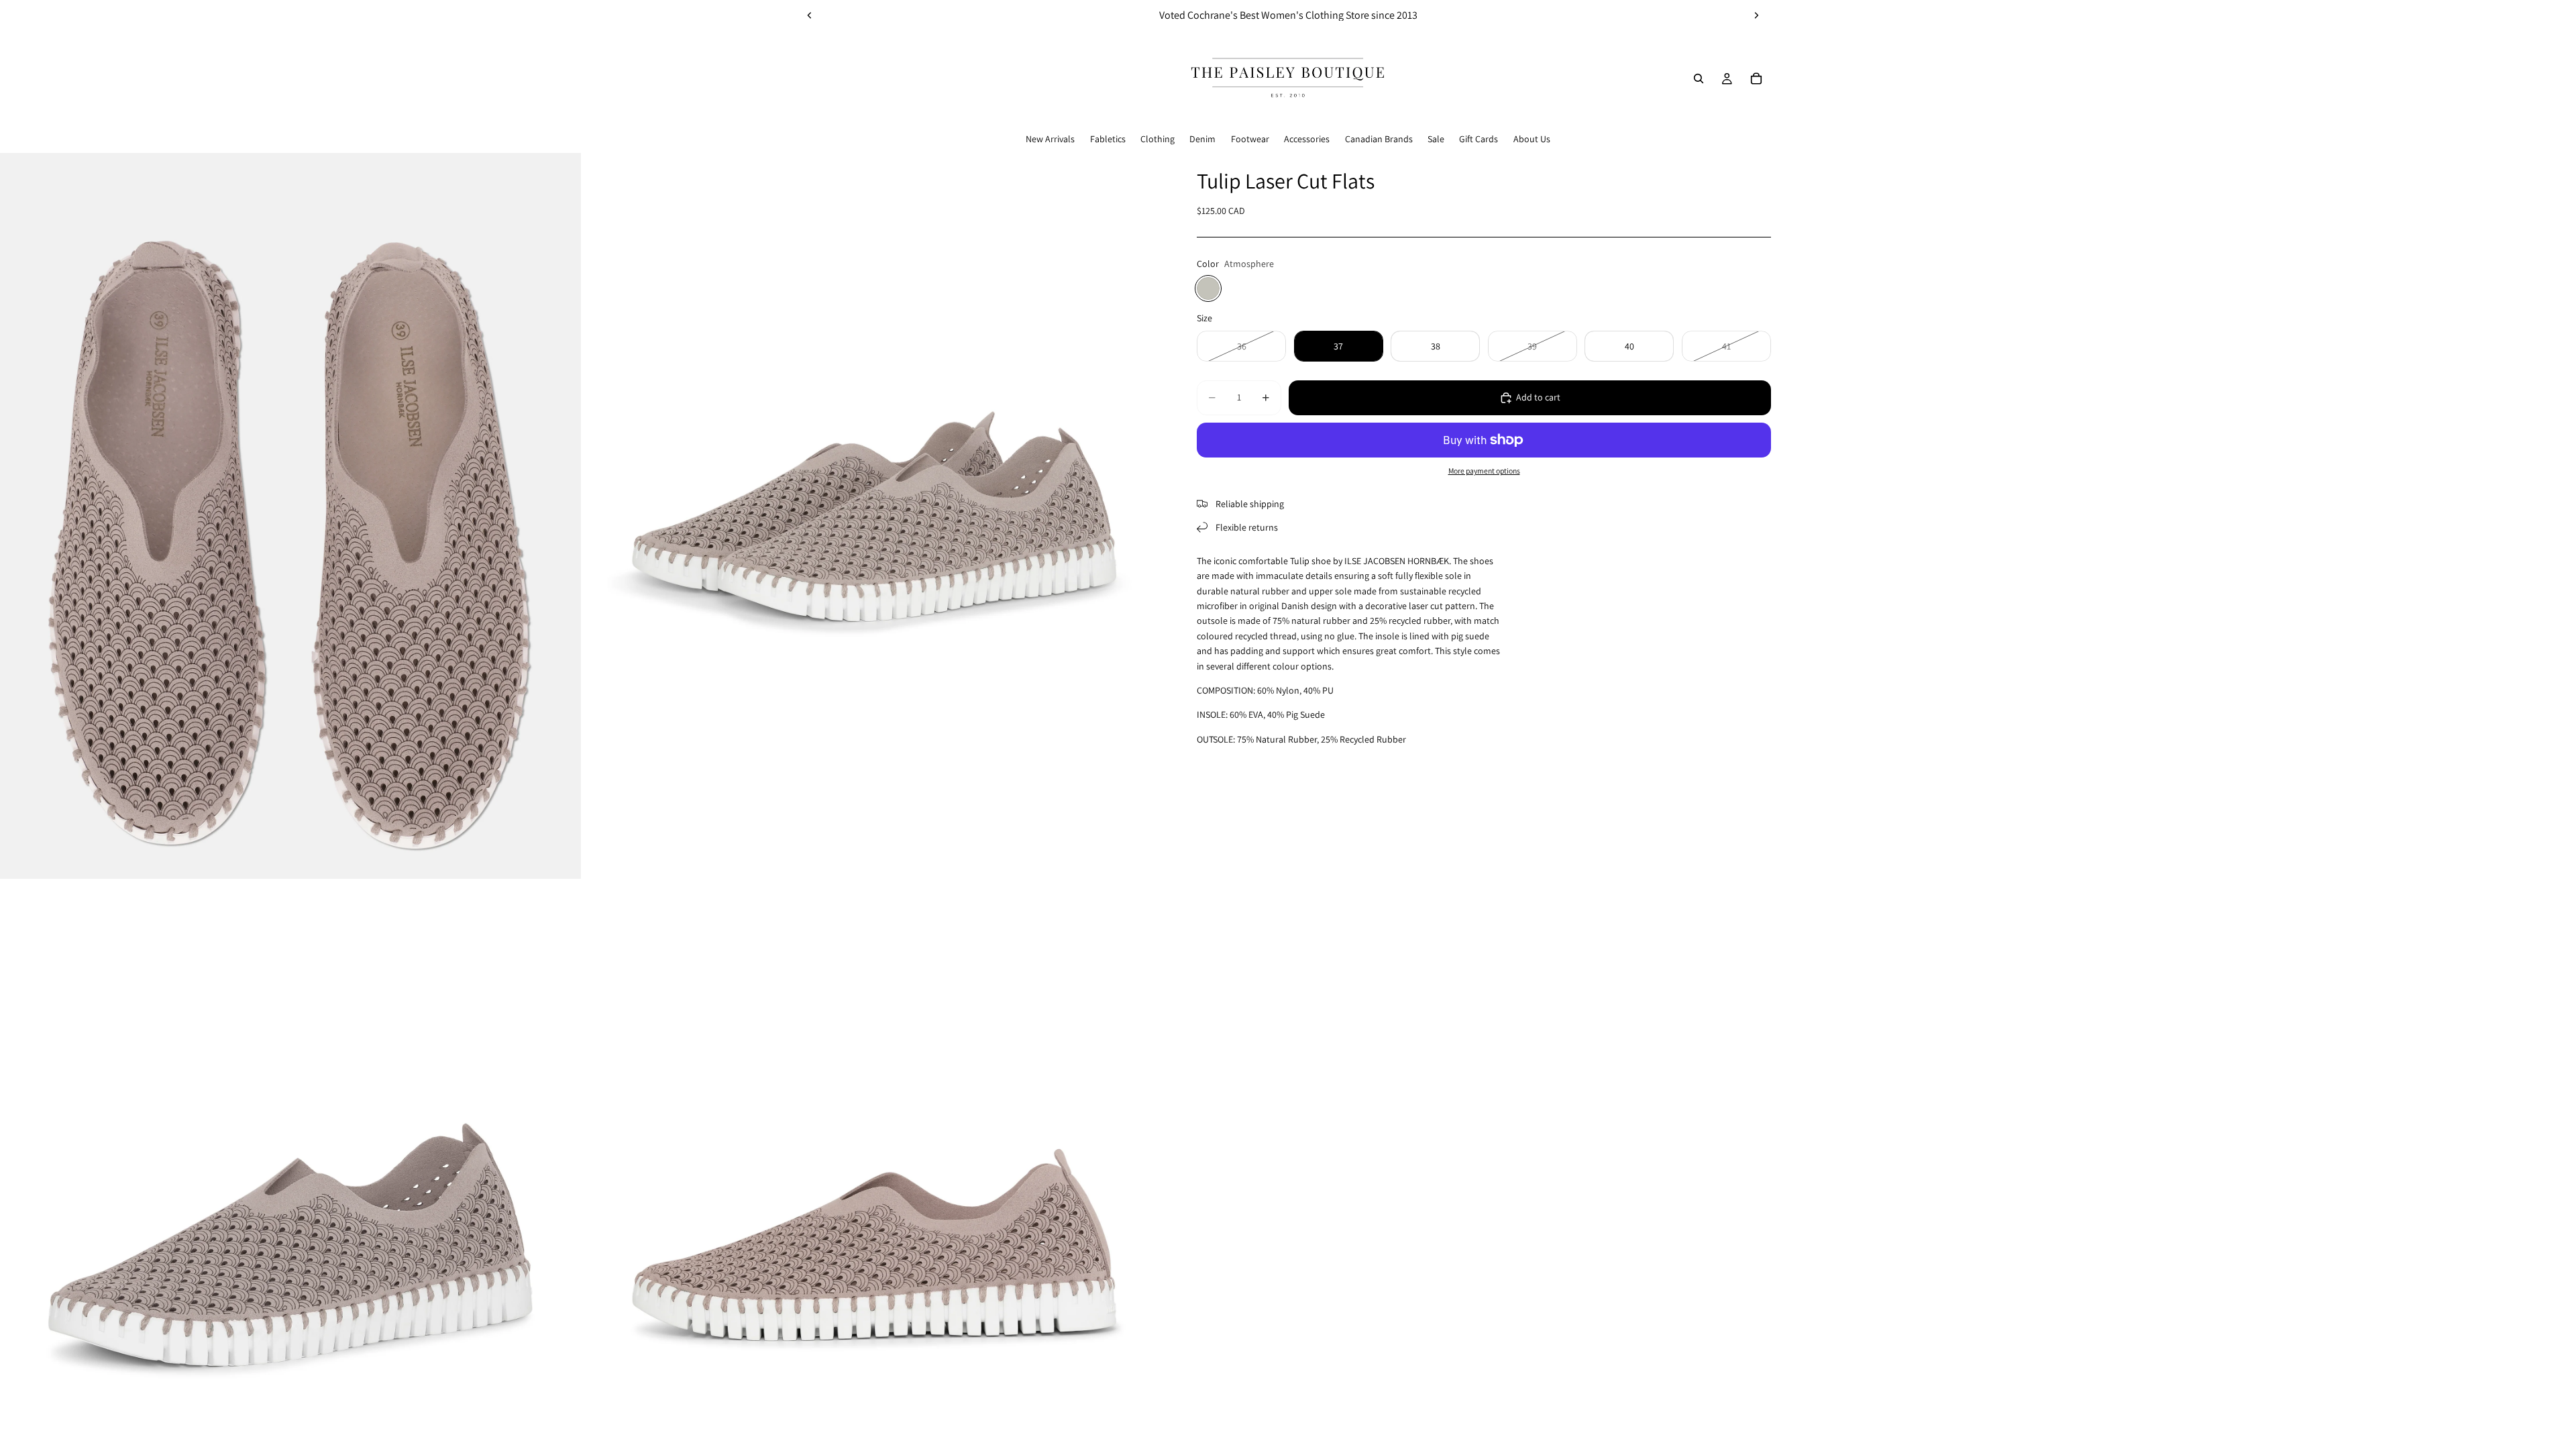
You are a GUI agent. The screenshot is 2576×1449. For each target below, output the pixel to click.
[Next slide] (1756, 15)
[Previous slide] (810, 15)
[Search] (1699, 78)
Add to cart (1538, 397)
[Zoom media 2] (874, 516)
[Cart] (1756, 78)
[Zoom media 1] (290, 516)
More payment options (1484, 471)
